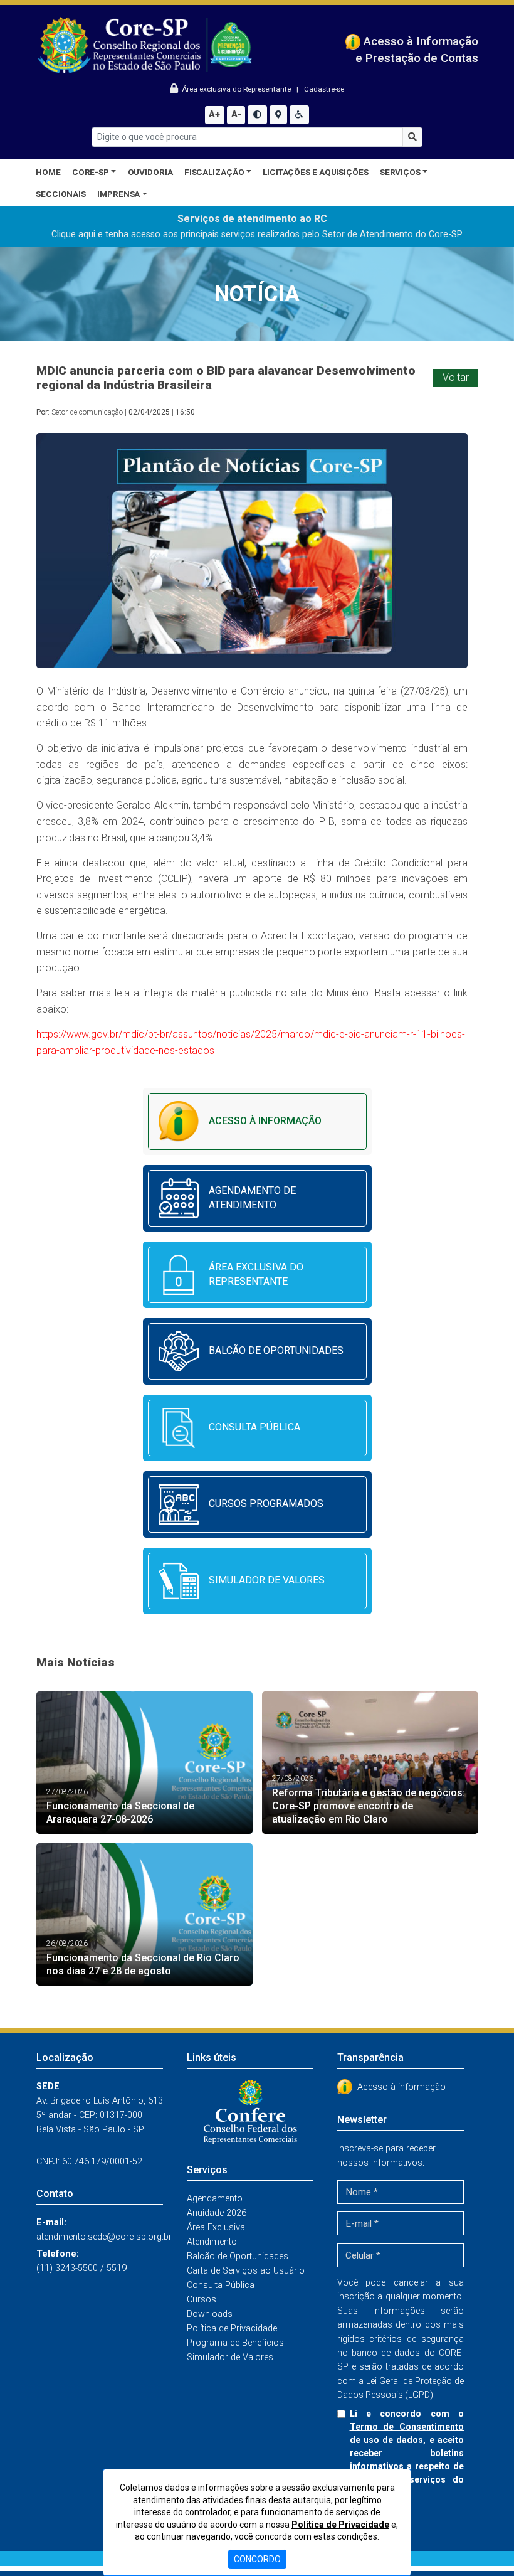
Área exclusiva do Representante (235, 89)
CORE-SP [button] (91, 172)
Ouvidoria (150, 172)
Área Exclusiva (216, 2227)
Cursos (202, 2300)
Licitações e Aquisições (316, 172)
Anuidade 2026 (217, 2213)
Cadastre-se (324, 89)
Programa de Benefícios (235, 2343)
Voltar (456, 377)
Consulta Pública (221, 2285)
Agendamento (215, 2199)
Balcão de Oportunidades (238, 2256)
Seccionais (61, 194)
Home (48, 172)
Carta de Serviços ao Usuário (246, 2271)
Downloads (210, 2314)
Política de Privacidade (232, 2329)
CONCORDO (257, 2559)
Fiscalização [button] (214, 172)
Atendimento (212, 2242)
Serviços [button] (400, 172)
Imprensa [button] (118, 194)
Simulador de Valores (230, 2357)
